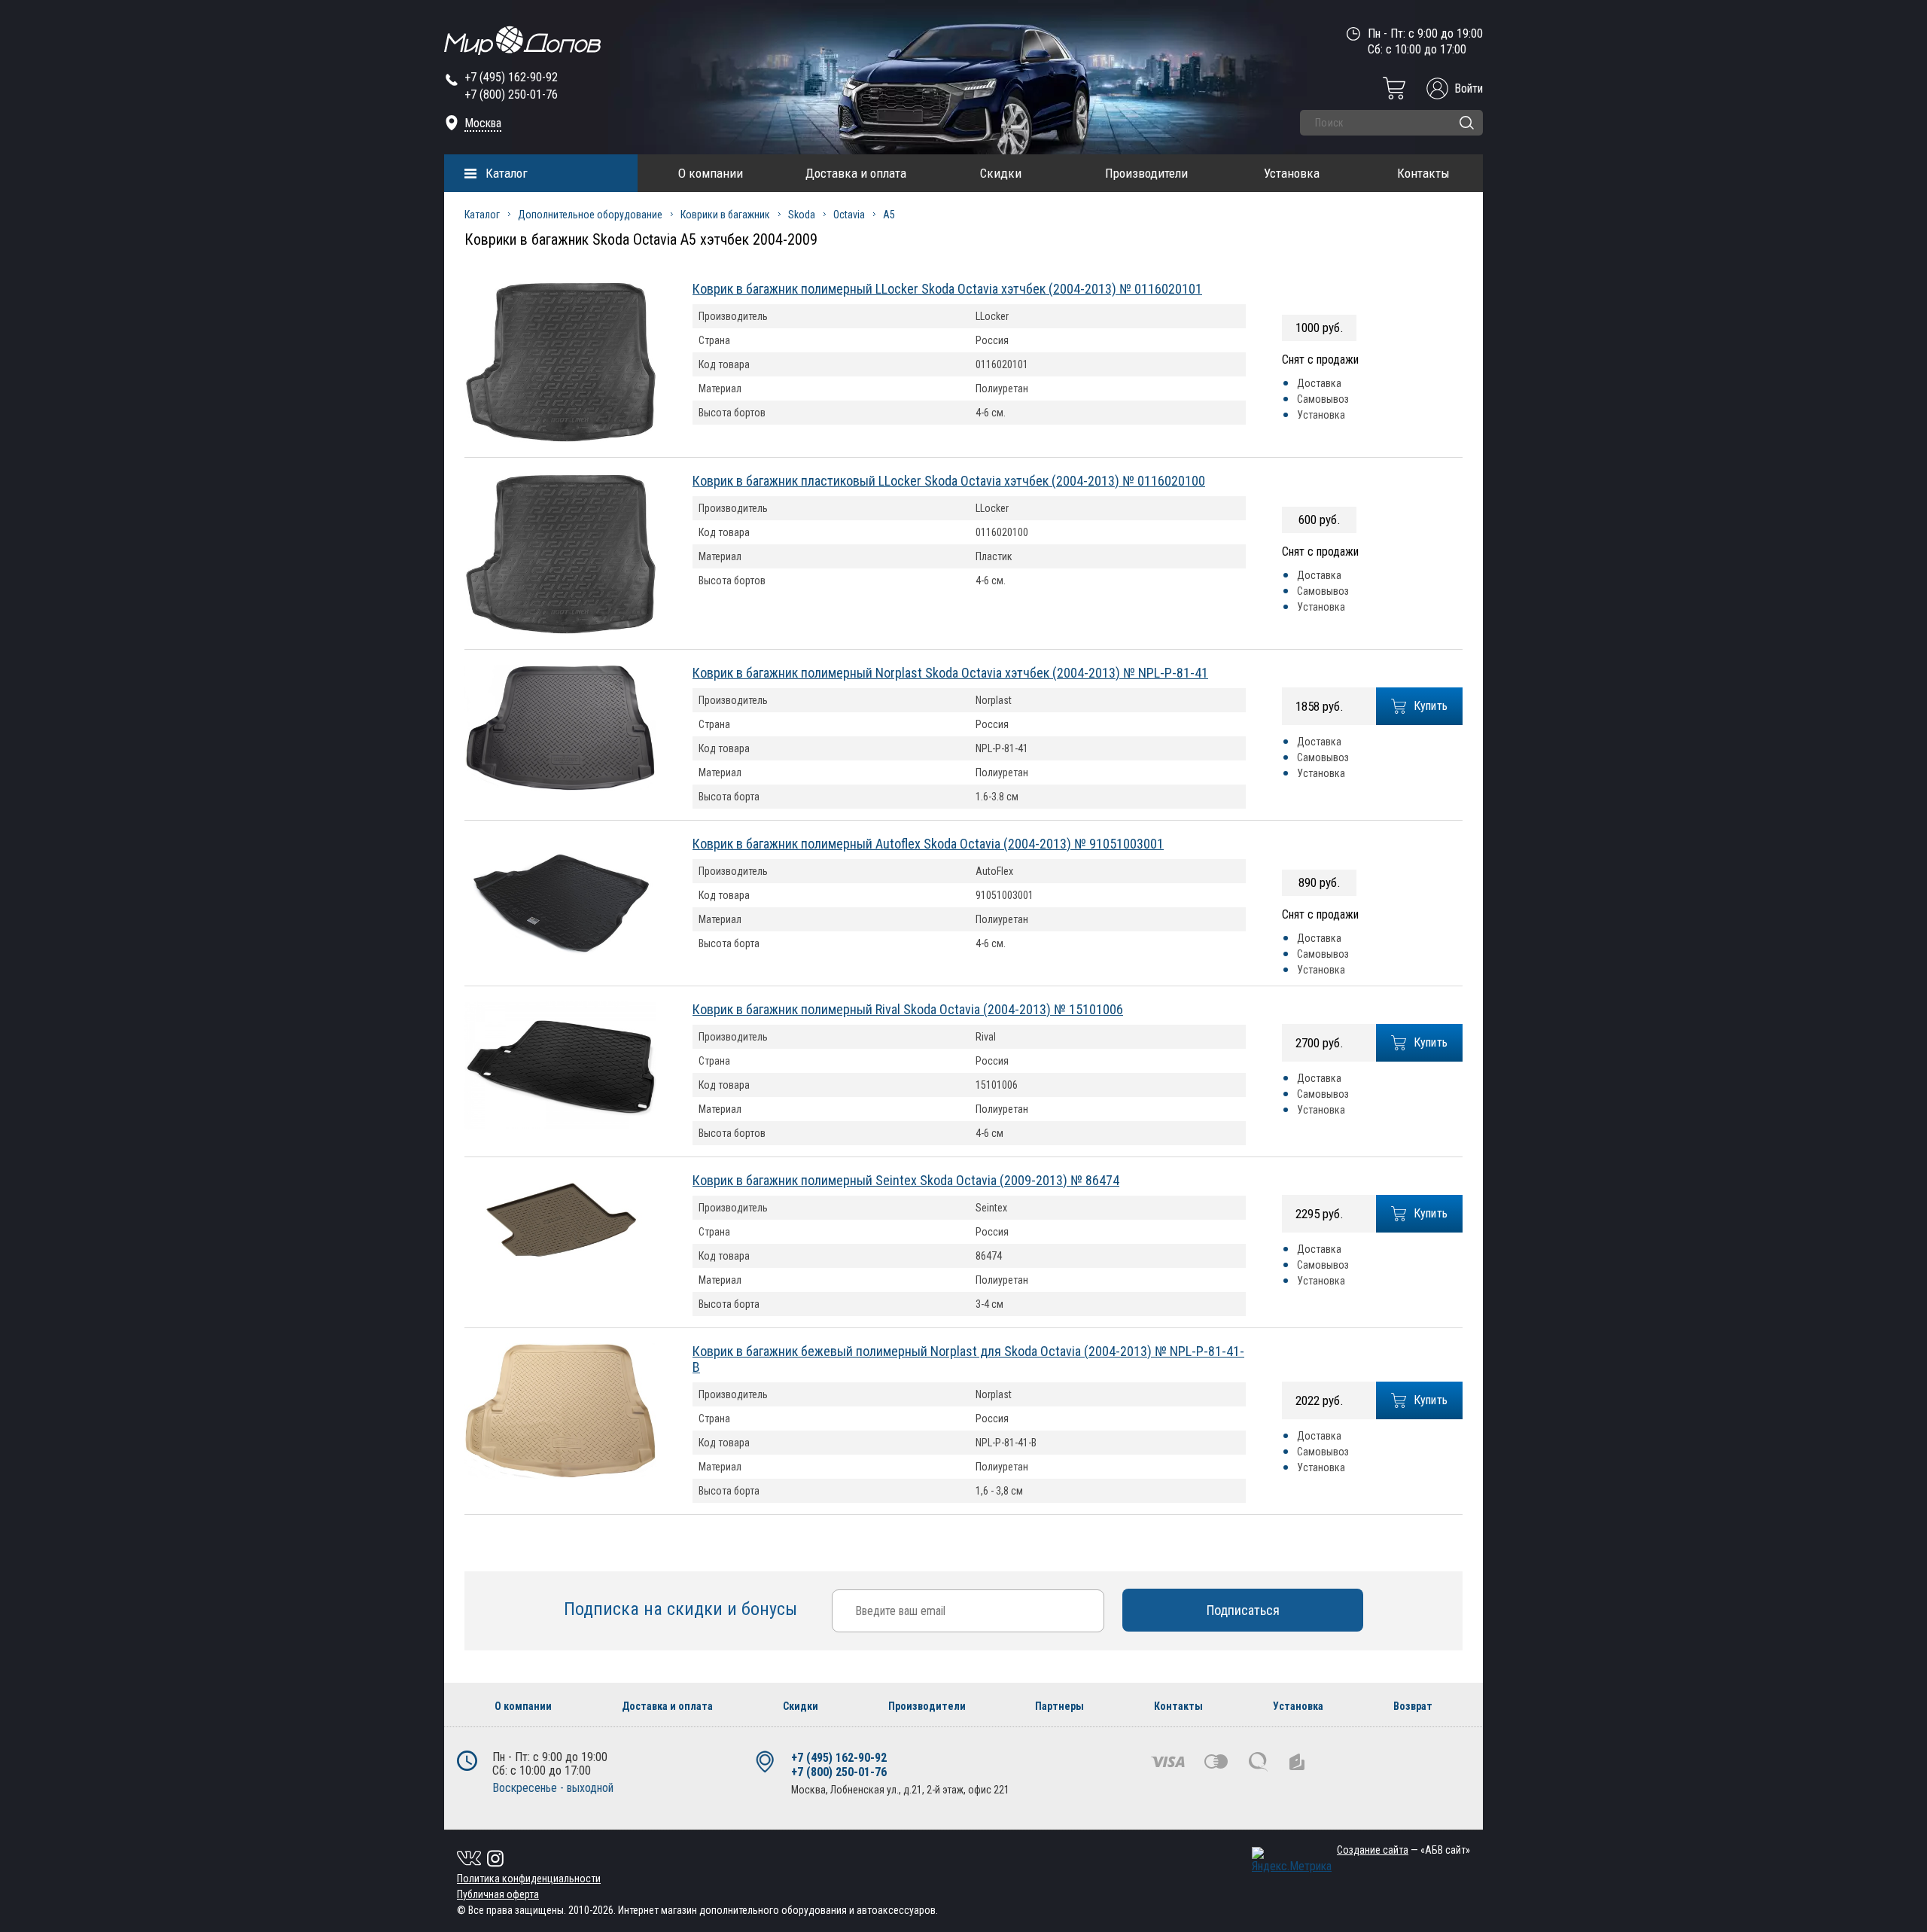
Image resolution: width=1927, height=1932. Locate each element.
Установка (1292, 173)
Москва (483, 123)
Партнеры (1059, 1706)
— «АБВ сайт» (1403, 1850)
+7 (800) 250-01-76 (511, 94)
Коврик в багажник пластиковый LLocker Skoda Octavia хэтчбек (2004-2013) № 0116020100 (949, 481)
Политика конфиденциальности (529, 1879)
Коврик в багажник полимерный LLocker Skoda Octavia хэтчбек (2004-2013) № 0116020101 (947, 289)
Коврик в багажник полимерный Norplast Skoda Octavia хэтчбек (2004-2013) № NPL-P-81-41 (950, 673)
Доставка (1319, 383)
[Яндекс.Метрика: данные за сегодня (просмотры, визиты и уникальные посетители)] (1292, 1860)
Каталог (507, 173)
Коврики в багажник (725, 215)
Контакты (1423, 173)
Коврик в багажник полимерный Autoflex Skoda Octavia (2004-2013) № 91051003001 (928, 844)
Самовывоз (1323, 399)
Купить (1431, 706)
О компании (711, 173)
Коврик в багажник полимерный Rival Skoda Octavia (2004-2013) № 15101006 (908, 1009)
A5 (889, 215)
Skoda (802, 215)
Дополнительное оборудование (590, 215)
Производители (1146, 173)
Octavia (849, 215)
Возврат (1413, 1706)
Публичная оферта (498, 1894)
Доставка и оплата (856, 173)
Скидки (1001, 173)
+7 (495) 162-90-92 (511, 77)
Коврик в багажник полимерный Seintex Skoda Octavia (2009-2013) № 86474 (906, 1180)
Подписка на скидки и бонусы (683, 1609)
